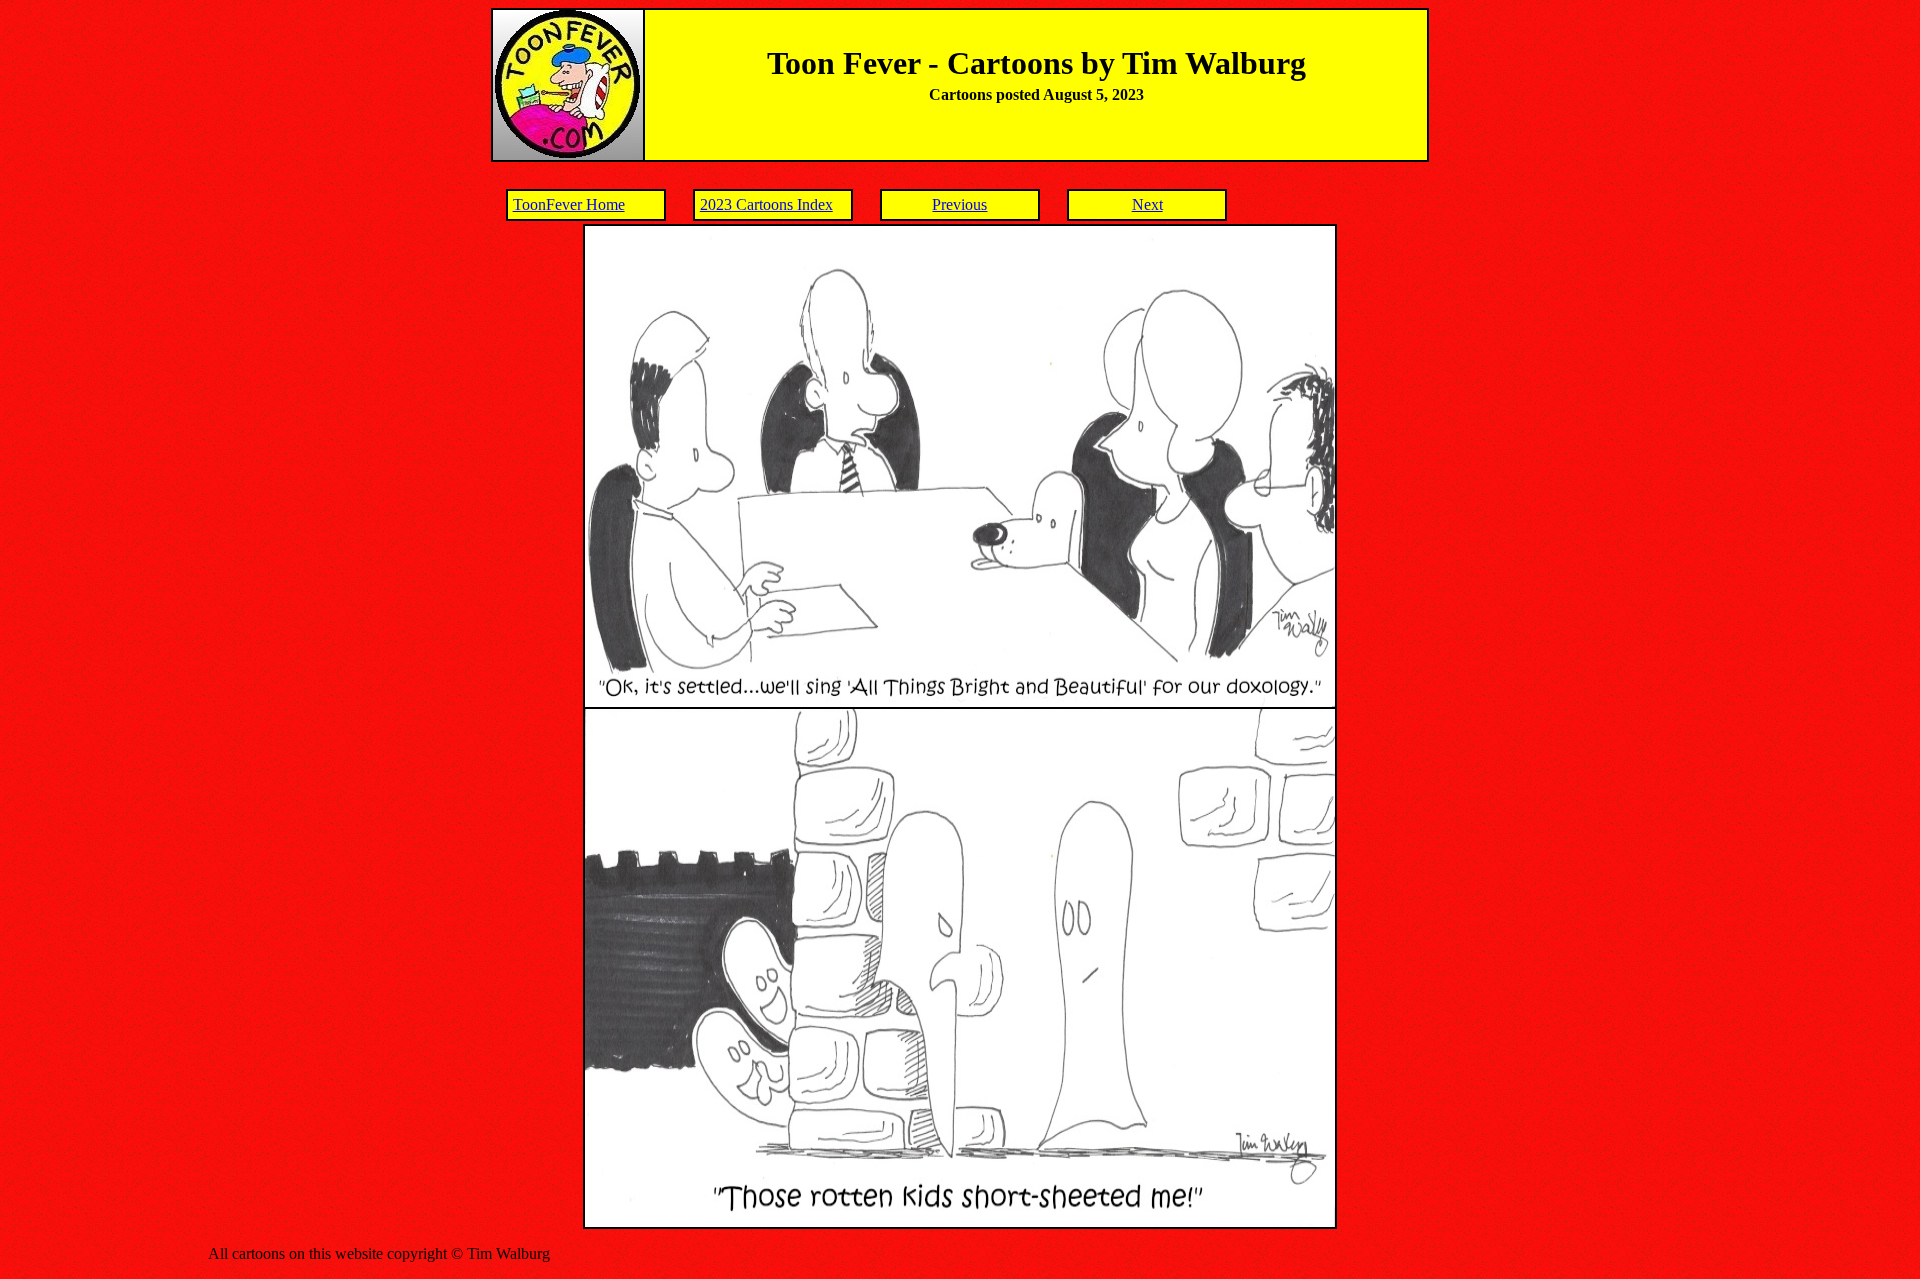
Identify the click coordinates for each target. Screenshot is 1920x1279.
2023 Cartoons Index (766, 204)
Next (1147, 204)
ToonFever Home (569, 204)
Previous (959, 204)
